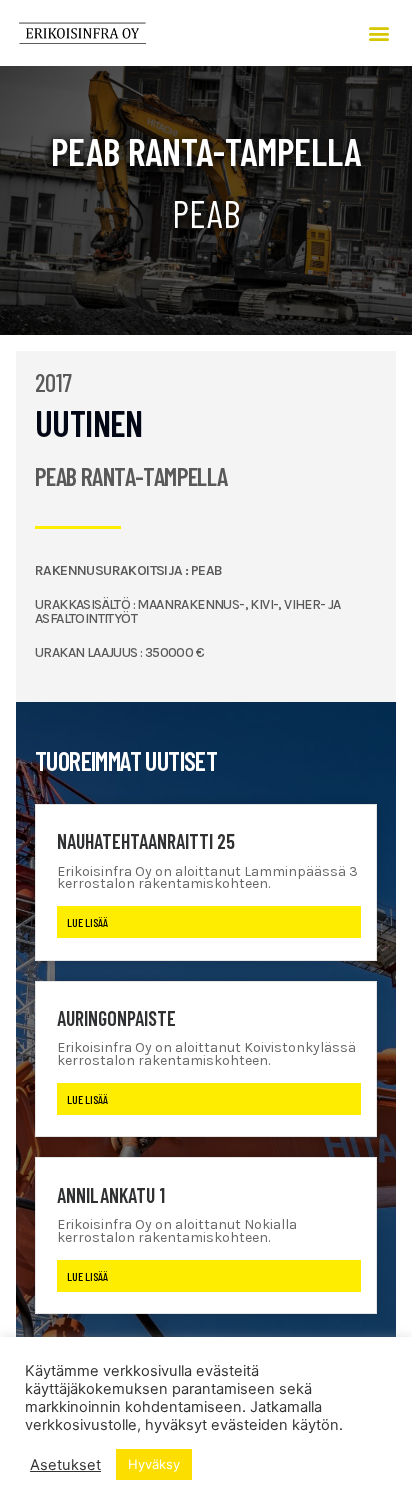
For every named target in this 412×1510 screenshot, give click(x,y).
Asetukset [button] (65, 1465)
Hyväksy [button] (154, 1464)
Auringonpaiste (116, 1018)
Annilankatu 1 (111, 1195)
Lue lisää (87, 922)
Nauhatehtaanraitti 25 (146, 841)
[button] (379, 32)
